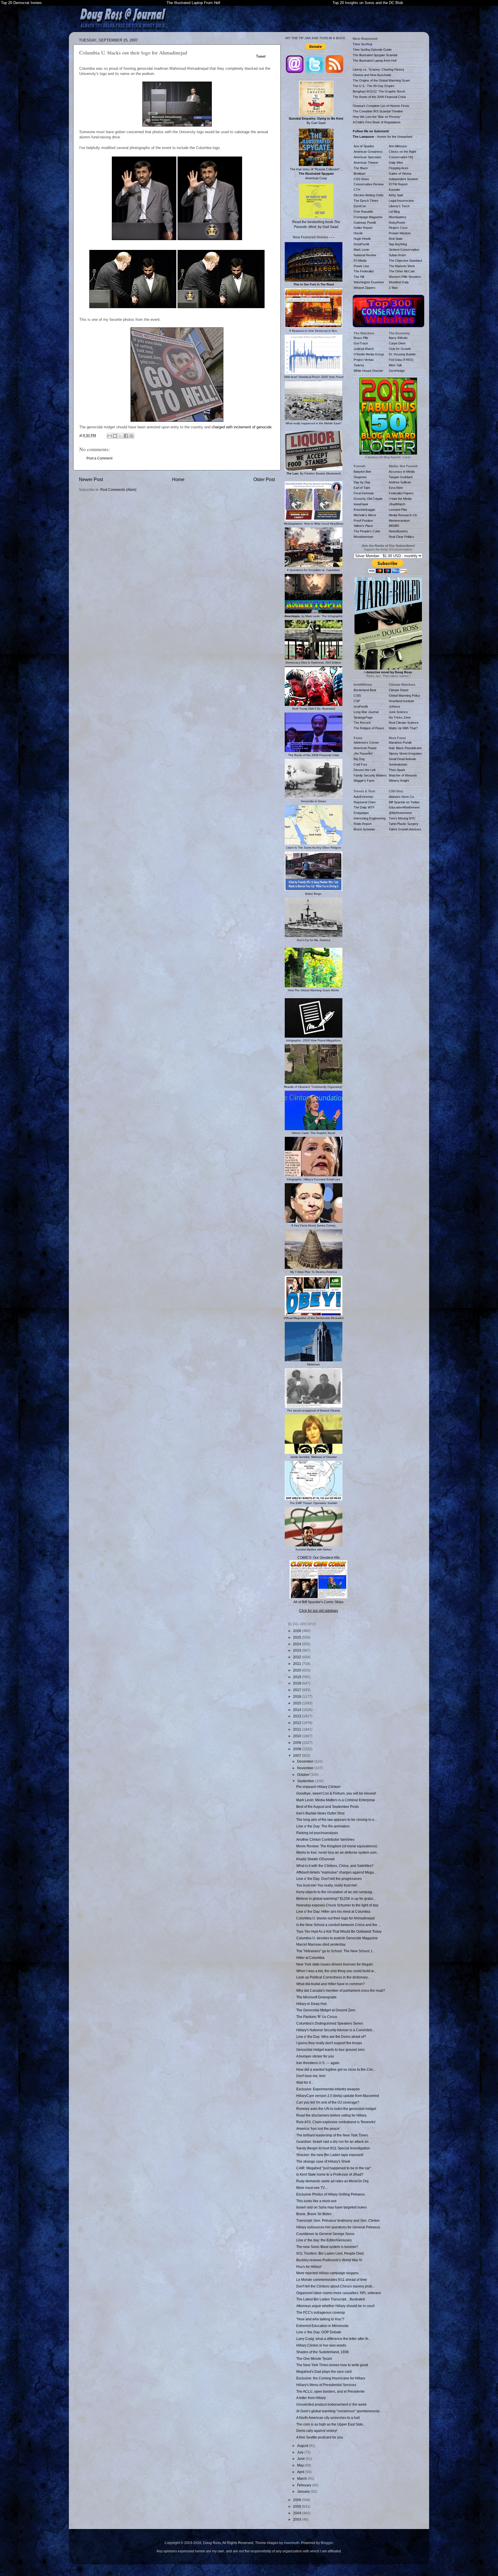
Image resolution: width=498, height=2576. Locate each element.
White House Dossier (368, 371)
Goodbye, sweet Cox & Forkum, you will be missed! (336, 1793)
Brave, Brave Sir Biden (314, 2214)
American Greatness (368, 152)
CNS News (361, 179)
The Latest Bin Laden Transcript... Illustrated (331, 2299)
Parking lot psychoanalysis (317, 1833)
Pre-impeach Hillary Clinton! (318, 1787)
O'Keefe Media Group (369, 354)
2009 (298, 1743)
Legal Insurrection (401, 201)
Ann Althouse (398, 146)
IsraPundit (361, 706)
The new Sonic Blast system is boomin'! (327, 2247)
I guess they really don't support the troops (329, 2043)
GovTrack (361, 343)
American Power (365, 748)
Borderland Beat (365, 690)
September (306, 1781)
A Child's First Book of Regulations (377, 122)
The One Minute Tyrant (314, 2359)
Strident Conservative (404, 250)
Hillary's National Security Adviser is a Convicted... (335, 2030)
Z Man (393, 288)
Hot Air (358, 233)
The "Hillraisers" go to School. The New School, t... (335, 1951)
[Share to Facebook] (126, 436)
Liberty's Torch (399, 206)
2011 (298, 1729)
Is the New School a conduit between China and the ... (338, 1925)
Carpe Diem (397, 343)
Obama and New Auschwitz (372, 75)
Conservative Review (369, 184)
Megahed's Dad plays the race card (324, 2371)
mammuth (292, 2543)
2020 (298, 1670)
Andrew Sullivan (400, 482)
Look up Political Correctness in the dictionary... (333, 1977)
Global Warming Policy (404, 696)
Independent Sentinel (403, 179)
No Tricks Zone (400, 717)
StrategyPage (363, 717)
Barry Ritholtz (398, 338)
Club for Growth (400, 349)
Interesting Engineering (370, 818)
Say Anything (398, 244)
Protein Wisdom (400, 233)
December (306, 1761)
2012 (298, 1723)
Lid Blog (394, 212)
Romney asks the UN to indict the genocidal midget (336, 2109)
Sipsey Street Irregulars (405, 753)
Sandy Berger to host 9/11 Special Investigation (333, 2148)
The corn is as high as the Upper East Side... (331, 2424)
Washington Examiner (369, 282)
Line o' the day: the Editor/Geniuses (324, 2240)
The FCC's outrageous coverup (321, 2312)
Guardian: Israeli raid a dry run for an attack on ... (334, 2141)
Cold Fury (361, 764)
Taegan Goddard (401, 477)
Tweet (261, 56)
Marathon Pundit (400, 743)
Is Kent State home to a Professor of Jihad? (330, 2174)
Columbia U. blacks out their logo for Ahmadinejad (335, 1918)
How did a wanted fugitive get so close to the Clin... (336, 2069)
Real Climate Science (404, 723)
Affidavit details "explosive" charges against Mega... (336, 1872)
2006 (298, 2500)
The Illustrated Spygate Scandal (375, 55)
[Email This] (110, 436)
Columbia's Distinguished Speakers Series (330, 2023)
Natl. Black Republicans (405, 748)
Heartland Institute (401, 701)
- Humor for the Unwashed (382, 137)
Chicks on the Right (402, 152)
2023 (298, 1650)
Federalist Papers (401, 493)
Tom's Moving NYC (402, 818)
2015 (298, 1703)
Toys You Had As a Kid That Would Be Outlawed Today (339, 1931)
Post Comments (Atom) (118, 490)
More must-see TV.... (312, 2188)
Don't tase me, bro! (311, 2076)
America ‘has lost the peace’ (318, 2129)
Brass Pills (361, 338)
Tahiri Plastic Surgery (404, 824)
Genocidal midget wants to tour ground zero (330, 2050)
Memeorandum (399, 521)
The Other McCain (402, 271)
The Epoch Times (366, 201)
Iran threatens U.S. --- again (318, 2063)
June (301, 2459)
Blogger (327, 2543)
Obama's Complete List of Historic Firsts (381, 106)
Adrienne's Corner (366, 743)
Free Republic (363, 212)
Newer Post (91, 479)
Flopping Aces (399, 168)
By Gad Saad (316, 121)
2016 (298, 1696)
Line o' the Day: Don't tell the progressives (329, 1879)
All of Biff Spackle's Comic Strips (318, 1602)
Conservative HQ (401, 157)
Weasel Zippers (365, 288)
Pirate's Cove (398, 228)
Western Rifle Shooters (405, 277)
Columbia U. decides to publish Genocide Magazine (337, 1938)
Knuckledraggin (364, 510)
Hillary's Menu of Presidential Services (326, 2385)
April (301, 2472)
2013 (298, 1716)
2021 (298, 1664)
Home (178, 479)
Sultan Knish (397, 255)
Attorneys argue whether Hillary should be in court (335, 2306)
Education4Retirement (404, 807)
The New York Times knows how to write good (332, 2365)
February (305, 2485)
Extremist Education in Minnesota (322, 2326)
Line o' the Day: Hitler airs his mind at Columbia (333, 1911)
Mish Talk (395, 365)
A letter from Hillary (311, 2398)
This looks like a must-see (316, 2201)
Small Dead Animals (402, 759)
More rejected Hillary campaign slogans (327, 2273)
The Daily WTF (364, 807)
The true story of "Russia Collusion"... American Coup (316, 174)
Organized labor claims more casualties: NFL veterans (339, 2293)
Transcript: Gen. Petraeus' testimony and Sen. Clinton (338, 2220)
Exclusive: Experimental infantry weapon (328, 2089)
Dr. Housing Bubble (402, 354)
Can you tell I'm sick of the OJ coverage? (328, 2102)
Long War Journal (366, 712)
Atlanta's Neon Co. (402, 797)
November (306, 1768)
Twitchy (359, 365)
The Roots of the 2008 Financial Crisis (379, 97)
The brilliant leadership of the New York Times (332, 2135)
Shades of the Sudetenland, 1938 (322, 2352)
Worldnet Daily (399, 282)
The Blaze (361, 168)
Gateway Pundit (365, 223)
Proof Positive (363, 521)
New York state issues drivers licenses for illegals (335, 1964)
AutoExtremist (363, 797)
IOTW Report (398, 184)
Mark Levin (361, 250)
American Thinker (366, 163)
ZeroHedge (397, 371)
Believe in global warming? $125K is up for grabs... (336, 1898)
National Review (365, 255)
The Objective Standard (405, 261)
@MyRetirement (400, 813)
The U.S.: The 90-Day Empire (373, 86)
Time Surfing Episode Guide (372, 50)
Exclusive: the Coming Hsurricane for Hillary (331, 2378)
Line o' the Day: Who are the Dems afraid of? (331, 2037)
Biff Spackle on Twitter (404, 802)
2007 (298, 1756)
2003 (298, 2519)
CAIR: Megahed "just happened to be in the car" (334, 2168)
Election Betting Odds (369, 195)
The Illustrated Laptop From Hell (193, 3)
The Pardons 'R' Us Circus (317, 2017)
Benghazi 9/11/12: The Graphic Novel (379, 91)
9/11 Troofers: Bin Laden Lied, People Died (330, 2253)
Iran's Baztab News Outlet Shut (320, 1813)
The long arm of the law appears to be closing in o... (336, 1820)
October (304, 1775)
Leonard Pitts (398, 510)
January (304, 2491)
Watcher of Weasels (403, 775)
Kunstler (395, 190)
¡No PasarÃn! (363, 753)
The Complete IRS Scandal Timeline (378, 111)
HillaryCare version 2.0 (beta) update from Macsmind (338, 2096)
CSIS (357, 696)
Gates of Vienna (400, 174)
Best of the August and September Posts (328, 1807)
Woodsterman (363, 537)
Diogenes (360, 477)
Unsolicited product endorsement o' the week (331, 2404)
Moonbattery (398, 217)
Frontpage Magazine (368, 217)
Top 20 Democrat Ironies (21, 3)
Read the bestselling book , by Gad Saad (316, 224)
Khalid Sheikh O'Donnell (315, 1859)
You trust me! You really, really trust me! (327, 1885)
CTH (357, 190)
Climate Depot (399, 690)
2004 (298, 2513)
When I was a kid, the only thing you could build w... (336, 1971)
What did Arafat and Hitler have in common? (331, 1984)
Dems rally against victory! (317, 2431)
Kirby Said (396, 195)
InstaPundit (361, 244)
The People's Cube (367, 531)
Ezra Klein (396, 488)
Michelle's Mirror (365, 515)
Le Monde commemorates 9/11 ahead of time (332, 2280)
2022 (298, 1657)
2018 (298, 1683)
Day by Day (362, 482)
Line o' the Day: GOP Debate (319, 2332)
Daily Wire (396, 163)
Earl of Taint (362, 488)
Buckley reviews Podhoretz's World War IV (329, 2260)
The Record (362, 723)
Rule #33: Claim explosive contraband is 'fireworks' (336, 2122)
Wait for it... (305, 2082)
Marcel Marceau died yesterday (321, 1944)
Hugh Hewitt (362, 239)
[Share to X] (120, 436)
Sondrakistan (398, 764)
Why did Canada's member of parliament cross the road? (341, 1990)
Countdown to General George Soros (325, 2234)
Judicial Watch (364, 349)
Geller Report (363, 228)
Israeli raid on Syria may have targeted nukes (332, 2207)
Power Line (361, 266)
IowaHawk (361, 504)
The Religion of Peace (369, 728)
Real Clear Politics (401, 537)
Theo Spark (397, 770)
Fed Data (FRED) (401, 360)
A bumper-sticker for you (315, 2056)
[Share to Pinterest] (131, 436)
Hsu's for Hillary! (309, 2267)
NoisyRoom (397, 223)
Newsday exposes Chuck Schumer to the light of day (337, 1905)
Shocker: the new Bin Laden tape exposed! (330, 2155)
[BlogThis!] (115, 436)
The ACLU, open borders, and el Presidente (330, 2391)
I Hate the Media (400, 499)
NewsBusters (398, 531)
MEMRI (394, 526)
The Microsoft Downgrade (316, 1997)
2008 (298, 1749)
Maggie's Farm (364, 781)
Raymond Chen (365, 802)
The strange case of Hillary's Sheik (323, 2161)
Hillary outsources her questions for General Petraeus (338, 2227)
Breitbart (360, 174)
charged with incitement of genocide (242, 427)
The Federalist (364, 271)
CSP (357, 701)
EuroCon (360, 206)
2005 (298, 2506)
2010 (298, 1736)
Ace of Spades (364, 146)
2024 (298, 1644)
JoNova (394, 706)
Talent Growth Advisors (405, 829)
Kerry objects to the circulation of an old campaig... (335, 1892)
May (301, 2465)
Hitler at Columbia (310, 1958)
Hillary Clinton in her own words (321, 2345)
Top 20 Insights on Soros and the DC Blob (368, 3)
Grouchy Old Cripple (368, 499)
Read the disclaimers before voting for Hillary (331, 2115)
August (303, 2446)
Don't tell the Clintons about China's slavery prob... (335, 2286)
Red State (396, 239)
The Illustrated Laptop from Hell (375, 61)
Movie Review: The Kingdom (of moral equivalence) (337, 1846)
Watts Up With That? (403, 728)
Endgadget (361, 813)
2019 (298, 1677)
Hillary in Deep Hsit (311, 2004)
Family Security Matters (370, 775)
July (301, 2452)
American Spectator (367, 157)
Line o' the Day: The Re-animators (323, 1826)
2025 (298, 1637)
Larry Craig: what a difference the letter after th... (334, 2339)
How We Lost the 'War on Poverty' (377, 117)
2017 (298, 1690)
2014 (298, 1710)
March (302, 2478)
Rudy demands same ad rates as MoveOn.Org (332, 2181)
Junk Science (398, 712)
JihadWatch (397, 504)
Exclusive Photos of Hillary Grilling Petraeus (331, 2194)
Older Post (264, 479)
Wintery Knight (399, 781)
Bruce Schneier (364, 829)
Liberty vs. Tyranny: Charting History (379, 69)
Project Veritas (364, 360)
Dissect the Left (365, 770)
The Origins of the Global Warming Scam (381, 80)
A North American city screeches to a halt (328, 2418)
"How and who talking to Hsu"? (320, 2319)
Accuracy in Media (402, 472)
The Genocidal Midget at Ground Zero (326, 2010)
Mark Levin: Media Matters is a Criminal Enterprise (336, 1800)
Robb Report (363, 824)
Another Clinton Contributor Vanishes (325, 1839)
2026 (298, 1631)
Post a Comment (99, 458)
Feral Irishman (364, 493)
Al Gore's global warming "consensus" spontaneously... (339, 2411)
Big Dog (359, 759)
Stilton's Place (363, 526)
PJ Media (360, 261)
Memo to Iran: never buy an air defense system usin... (338, 1852)
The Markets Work (402, 266)
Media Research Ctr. (403, 515)
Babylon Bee (362, 472)
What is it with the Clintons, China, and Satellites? (335, 1866)
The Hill (359, 277)
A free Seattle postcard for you (320, 2437)
